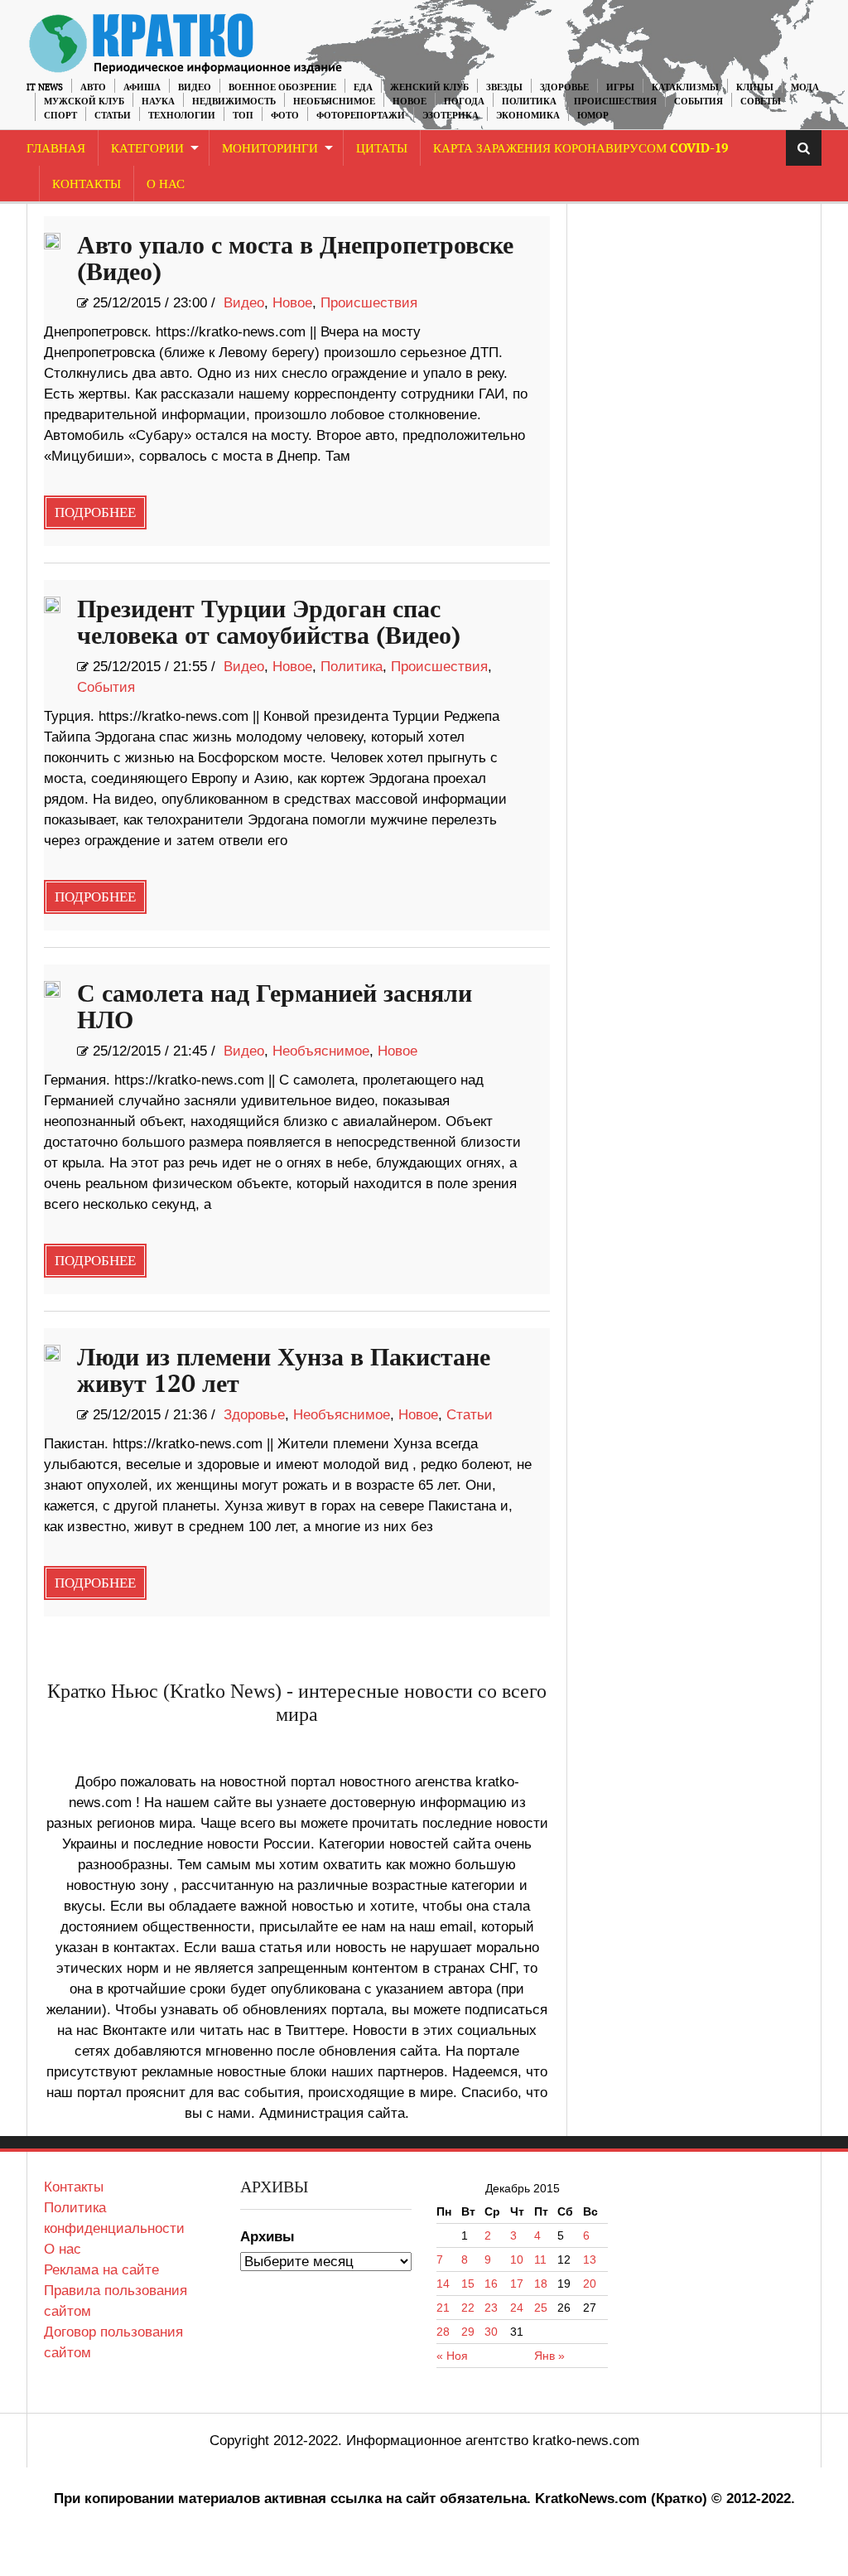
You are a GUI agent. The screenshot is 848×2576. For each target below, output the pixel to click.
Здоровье (564, 87)
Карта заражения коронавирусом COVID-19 (581, 149)
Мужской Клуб (84, 101)
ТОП (243, 116)
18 (541, 2284)
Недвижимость (234, 101)
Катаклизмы (685, 87)
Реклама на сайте (101, 2270)
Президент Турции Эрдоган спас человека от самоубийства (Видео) (269, 623)
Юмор (593, 116)
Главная (56, 149)
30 (491, 2332)
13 (590, 2259)
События (699, 101)
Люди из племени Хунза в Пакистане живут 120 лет (284, 1371)
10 (517, 2259)
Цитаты (382, 149)
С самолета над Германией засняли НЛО (275, 1008)
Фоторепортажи (361, 116)
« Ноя (452, 2356)
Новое (410, 101)
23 (491, 2308)
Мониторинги (270, 149)
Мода (805, 87)
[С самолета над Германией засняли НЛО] (52, 989)
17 (517, 2284)
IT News (45, 87)
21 (443, 2308)
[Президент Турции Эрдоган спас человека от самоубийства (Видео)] (52, 605)
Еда (363, 87)
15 (468, 2284)
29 (468, 2332)
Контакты (87, 184)
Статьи (113, 116)
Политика (529, 101)
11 (540, 2259)
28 (443, 2332)
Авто (93, 87)
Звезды (504, 87)
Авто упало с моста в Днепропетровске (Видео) (295, 259)
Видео (195, 87)
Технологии (182, 116)
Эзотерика (450, 116)
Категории (147, 149)
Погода (464, 101)
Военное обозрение (282, 87)
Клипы (755, 87)
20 (590, 2284)
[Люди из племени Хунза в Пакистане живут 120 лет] (52, 1353)
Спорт (60, 116)
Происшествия (615, 101)
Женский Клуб (429, 87)
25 (541, 2308)
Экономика (528, 116)
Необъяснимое (334, 101)
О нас (63, 2249)
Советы (761, 101)
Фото (285, 116)
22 (468, 2308)
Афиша (142, 87)
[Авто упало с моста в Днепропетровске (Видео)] (52, 241)
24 (517, 2308)
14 (443, 2284)
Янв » (549, 2356)
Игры (620, 87)
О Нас (166, 184)
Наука (158, 101)
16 (491, 2284)
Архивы (267, 2237)
